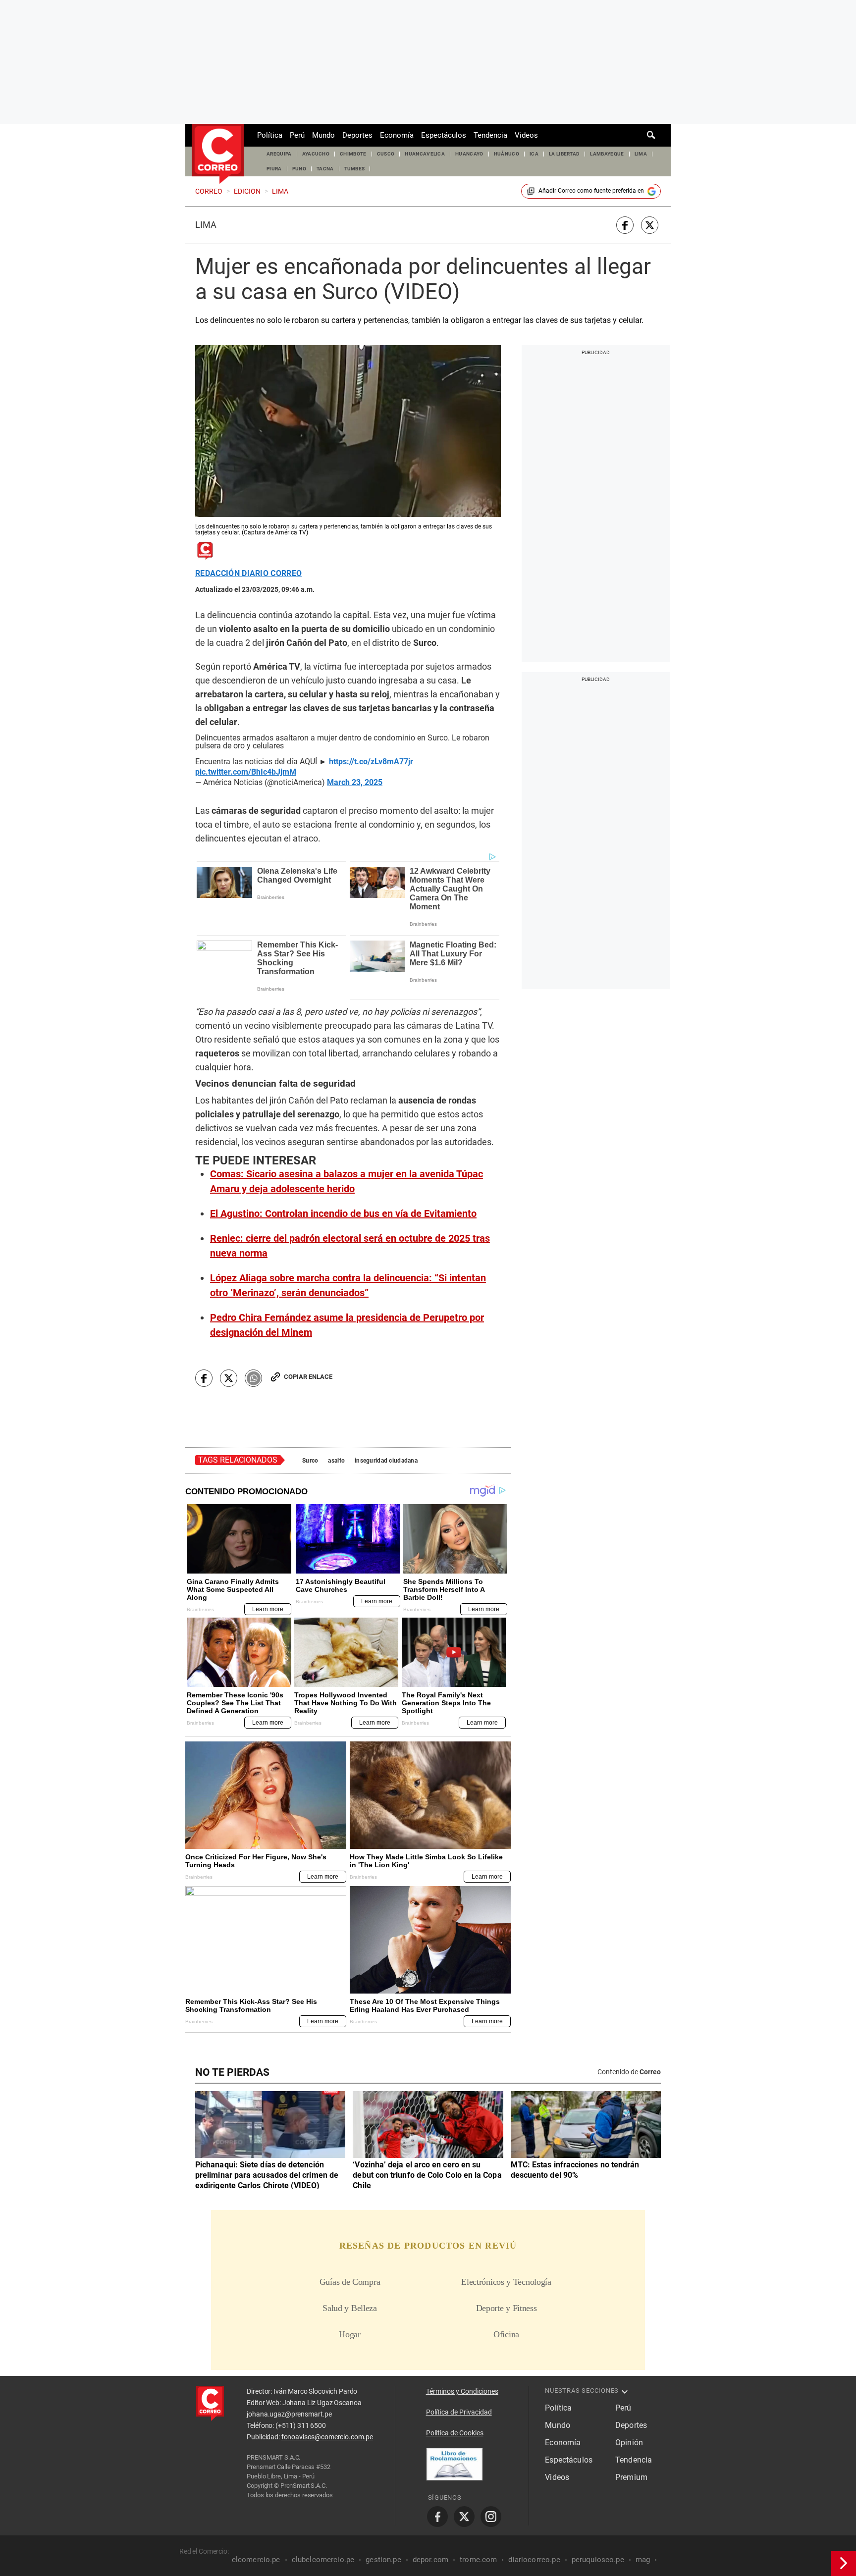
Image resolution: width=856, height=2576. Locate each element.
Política (270, 135)
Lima (206, 225)
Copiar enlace (308, 1377)
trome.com (478, 2560)
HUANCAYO (469, 154)
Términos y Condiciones (462, 2391)
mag (643, 2560)
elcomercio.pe (256, 2560)
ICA (534, 154)
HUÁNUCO (507, 154)
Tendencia (490, 135)
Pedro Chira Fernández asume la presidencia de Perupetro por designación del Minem (347, 1325)
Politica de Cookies (455, 2433)
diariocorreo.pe (534, 2560)
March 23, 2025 (355, 783)
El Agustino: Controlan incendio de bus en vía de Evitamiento (343, 1213)
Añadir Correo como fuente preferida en (591, 191)
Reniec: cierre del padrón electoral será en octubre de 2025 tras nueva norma (350, 1246)
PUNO (299, 169)
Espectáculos (444, 135)
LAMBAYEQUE (607, 154)
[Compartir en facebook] (625, 225)
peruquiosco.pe (598, 2560)
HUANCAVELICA (425, 154)
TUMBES (355, 169)
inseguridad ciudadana (386, 1461)
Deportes (357, 135)
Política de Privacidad (459, 2412)
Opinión (629, 2443)
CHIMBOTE (353, 154)
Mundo (323, 135)
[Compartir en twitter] (650, 225)
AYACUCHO (316, 154)
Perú (297, 135)
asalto (336, 1461)
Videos (526, 135)
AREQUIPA (279, 154)
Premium (631, 2477)
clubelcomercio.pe (323, 2560)
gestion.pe (383, 2560)
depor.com (430, 2560)
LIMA (641, 154)
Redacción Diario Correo (248, 574)
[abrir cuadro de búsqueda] (651, 135)
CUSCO (386, 154)
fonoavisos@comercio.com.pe (327, 2437)
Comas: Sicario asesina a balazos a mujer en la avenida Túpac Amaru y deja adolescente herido (347, 1181)
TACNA (325, 169)
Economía (397, 135)
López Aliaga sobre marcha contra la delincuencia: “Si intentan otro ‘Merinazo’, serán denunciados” (348, 1285)
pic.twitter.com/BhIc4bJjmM (246, 772)
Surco (310, 1461)
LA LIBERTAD (564, 154)
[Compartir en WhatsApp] (253, 1378)
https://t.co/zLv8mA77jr (371, 762)
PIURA (274, 169)
